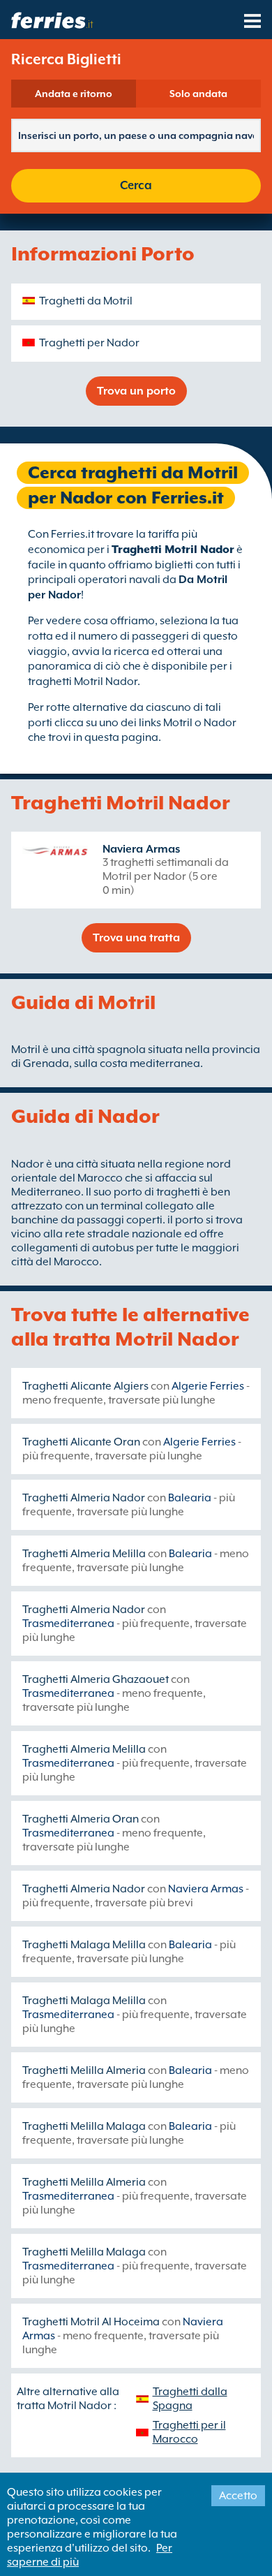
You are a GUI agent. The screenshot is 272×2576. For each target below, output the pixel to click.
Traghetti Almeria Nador (84, 1498)
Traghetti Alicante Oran (81, 1442)
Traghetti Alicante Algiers (85, 1386)
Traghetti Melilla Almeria (84, 2070)
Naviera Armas (141, 849)
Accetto (238, 2496)
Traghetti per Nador (89, 343)
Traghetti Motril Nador (173, 550)
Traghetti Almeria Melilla (84, 1554)
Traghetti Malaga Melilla (84, 1945)
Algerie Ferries (208, 1386)
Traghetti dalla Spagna (190, 2399)
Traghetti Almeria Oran (81, 1819)
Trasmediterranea (68, 1624)
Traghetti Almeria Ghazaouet (96, 1679)
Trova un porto (136, 391)
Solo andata (198, 94)
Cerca (136, 185)
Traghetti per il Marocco (189, 2432)
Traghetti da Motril (86, 301)
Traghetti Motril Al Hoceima (91, 2322)
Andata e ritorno (74, 94)
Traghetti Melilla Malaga (84, 2126)
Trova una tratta (136, 938)
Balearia (190, 1498)
